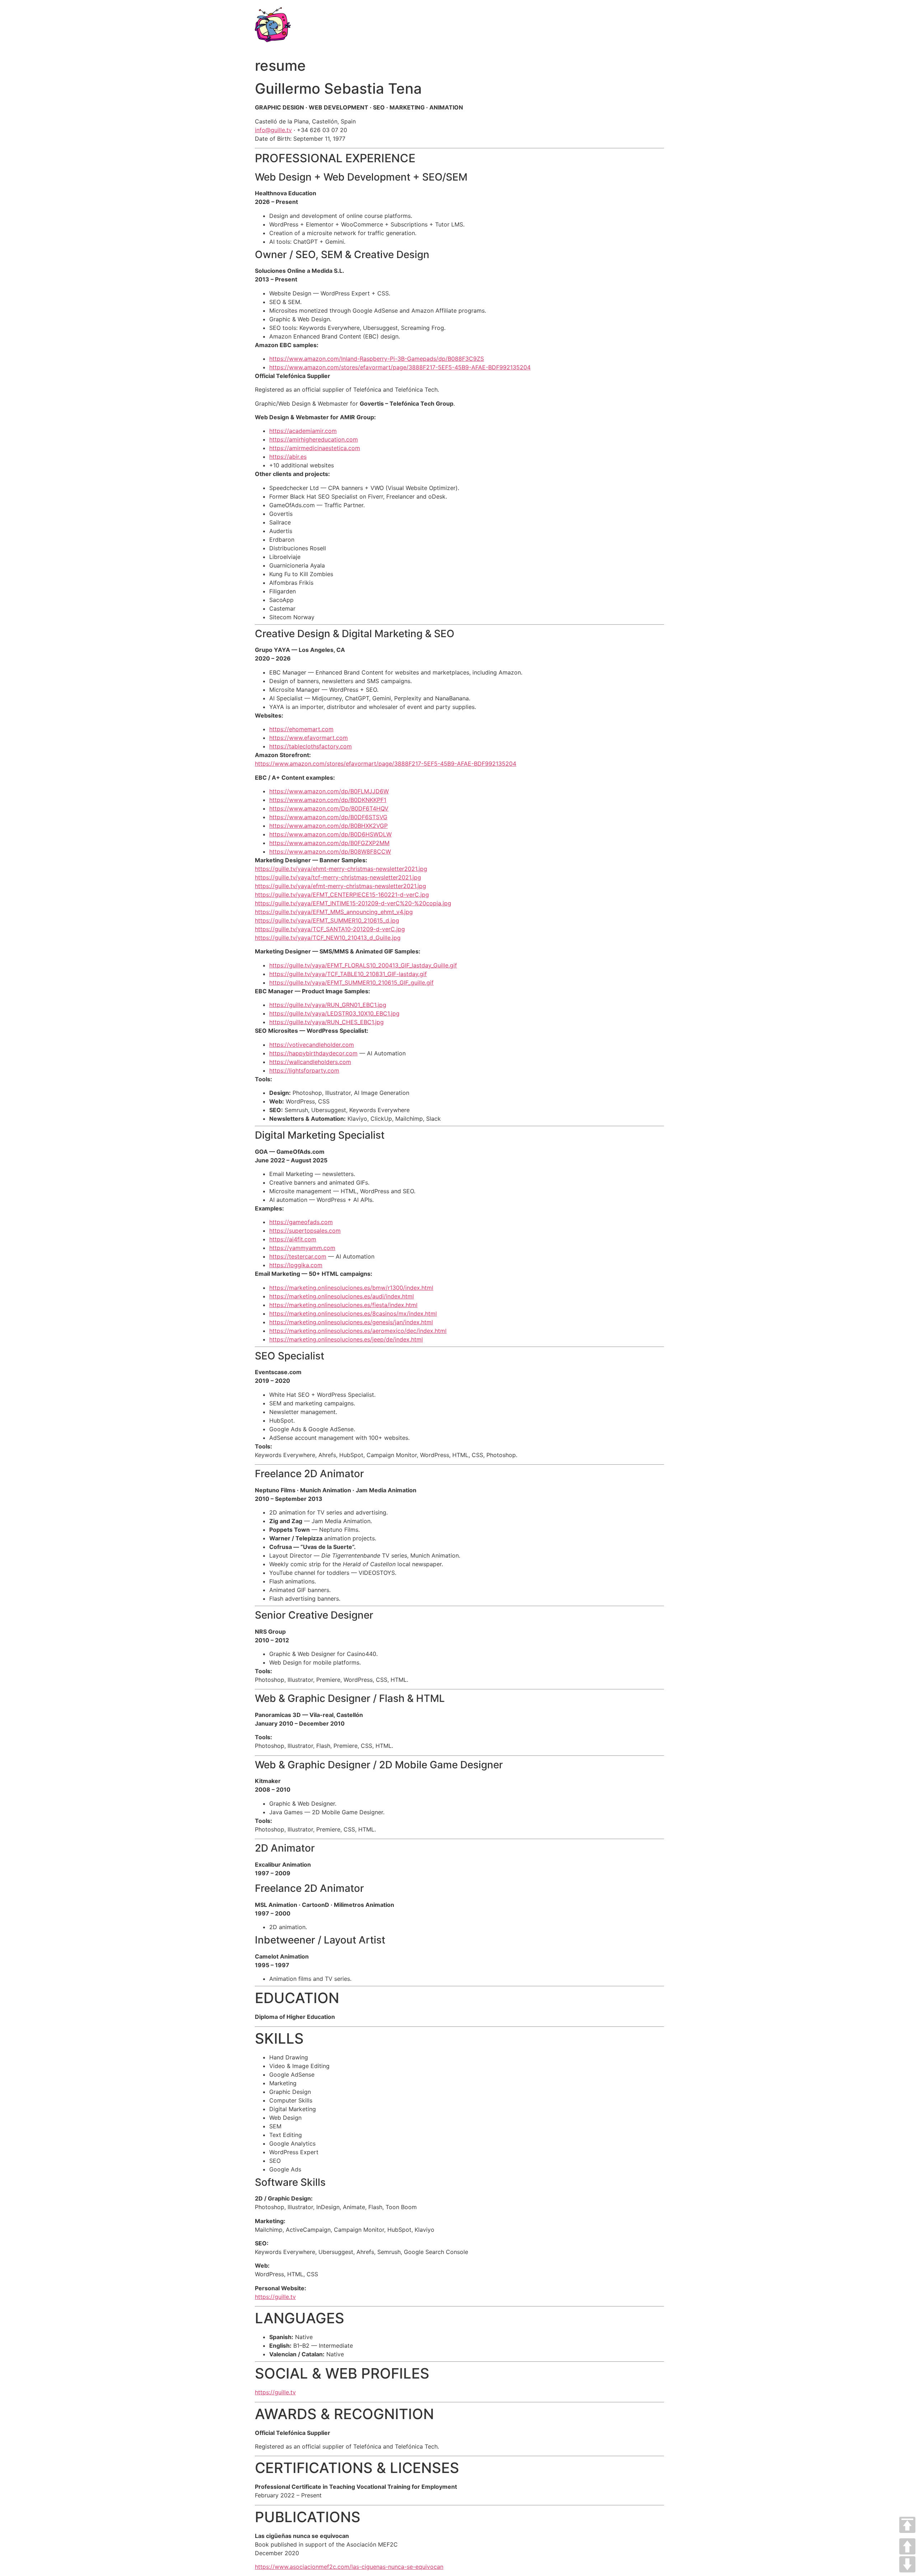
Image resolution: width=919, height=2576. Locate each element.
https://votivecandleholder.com (312, 1045)
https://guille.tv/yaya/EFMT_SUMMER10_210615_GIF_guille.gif (351, 983)
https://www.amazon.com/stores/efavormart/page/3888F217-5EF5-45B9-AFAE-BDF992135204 (400, 367)
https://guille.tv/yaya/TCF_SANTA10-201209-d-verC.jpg (330, 929)
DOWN (907, 2564)
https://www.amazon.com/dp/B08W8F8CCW (330, 851)
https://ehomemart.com (301, 729)
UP (907, 2546)
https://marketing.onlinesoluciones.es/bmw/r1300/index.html (351, 1288)
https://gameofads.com (301, 1222)
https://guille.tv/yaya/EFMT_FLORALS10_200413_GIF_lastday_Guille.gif (363, 965)
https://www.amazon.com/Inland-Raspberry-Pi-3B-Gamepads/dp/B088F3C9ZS (377, 359)
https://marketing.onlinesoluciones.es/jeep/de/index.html (346, 1339)
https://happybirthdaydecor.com (313, 1053)
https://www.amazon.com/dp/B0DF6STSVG (328, 817)
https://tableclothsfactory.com (311, 746)
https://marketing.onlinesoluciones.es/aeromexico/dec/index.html (358, 1331)
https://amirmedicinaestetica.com (315, 448)
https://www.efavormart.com (309, 738)
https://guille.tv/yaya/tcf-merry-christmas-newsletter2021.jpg (338, 877)
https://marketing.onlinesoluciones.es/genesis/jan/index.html (351, 1322)
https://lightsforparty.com (304, 1070)
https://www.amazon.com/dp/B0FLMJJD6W (329, 791)
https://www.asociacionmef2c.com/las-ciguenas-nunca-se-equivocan (349, 2567)
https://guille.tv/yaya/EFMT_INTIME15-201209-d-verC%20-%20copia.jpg (353, 903)
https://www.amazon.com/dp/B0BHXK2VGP (328, 826)
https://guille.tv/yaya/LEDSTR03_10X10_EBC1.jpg (334, 1013)
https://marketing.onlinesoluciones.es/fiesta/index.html (343, 1305)
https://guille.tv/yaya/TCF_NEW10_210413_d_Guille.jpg (328, 938)
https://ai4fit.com (293, 1239)
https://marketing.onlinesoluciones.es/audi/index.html (342, 1296)
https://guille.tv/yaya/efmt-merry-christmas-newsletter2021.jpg (340, 886)
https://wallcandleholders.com (310, 1062)
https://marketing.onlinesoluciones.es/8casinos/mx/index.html (353, 1313)
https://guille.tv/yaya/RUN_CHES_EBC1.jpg (326, 1022)
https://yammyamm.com (302, 1248)
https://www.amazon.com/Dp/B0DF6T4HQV (329, 808)
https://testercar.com (298, 1256)
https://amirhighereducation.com (314, 439)
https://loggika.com (296, 1265)
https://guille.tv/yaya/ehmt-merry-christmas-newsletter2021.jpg (341, 869)
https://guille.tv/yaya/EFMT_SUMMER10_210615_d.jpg (327, 920)
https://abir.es (288, 457)
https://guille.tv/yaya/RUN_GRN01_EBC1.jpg (328, 1005)
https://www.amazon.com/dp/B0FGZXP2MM (329, 843)
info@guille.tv (273, 130)
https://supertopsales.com (305, 1231)
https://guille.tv (275, 2297)
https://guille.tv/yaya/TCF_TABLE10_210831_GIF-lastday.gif (348, 974)
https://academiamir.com (303, 431)
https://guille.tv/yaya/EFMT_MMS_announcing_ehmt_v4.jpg (334, 912)
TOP (907, 2525)
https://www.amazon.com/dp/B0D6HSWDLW (330, 834)
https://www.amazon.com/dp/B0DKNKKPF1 (328, 800)
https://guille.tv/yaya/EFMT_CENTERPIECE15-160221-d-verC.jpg (342, 895)
